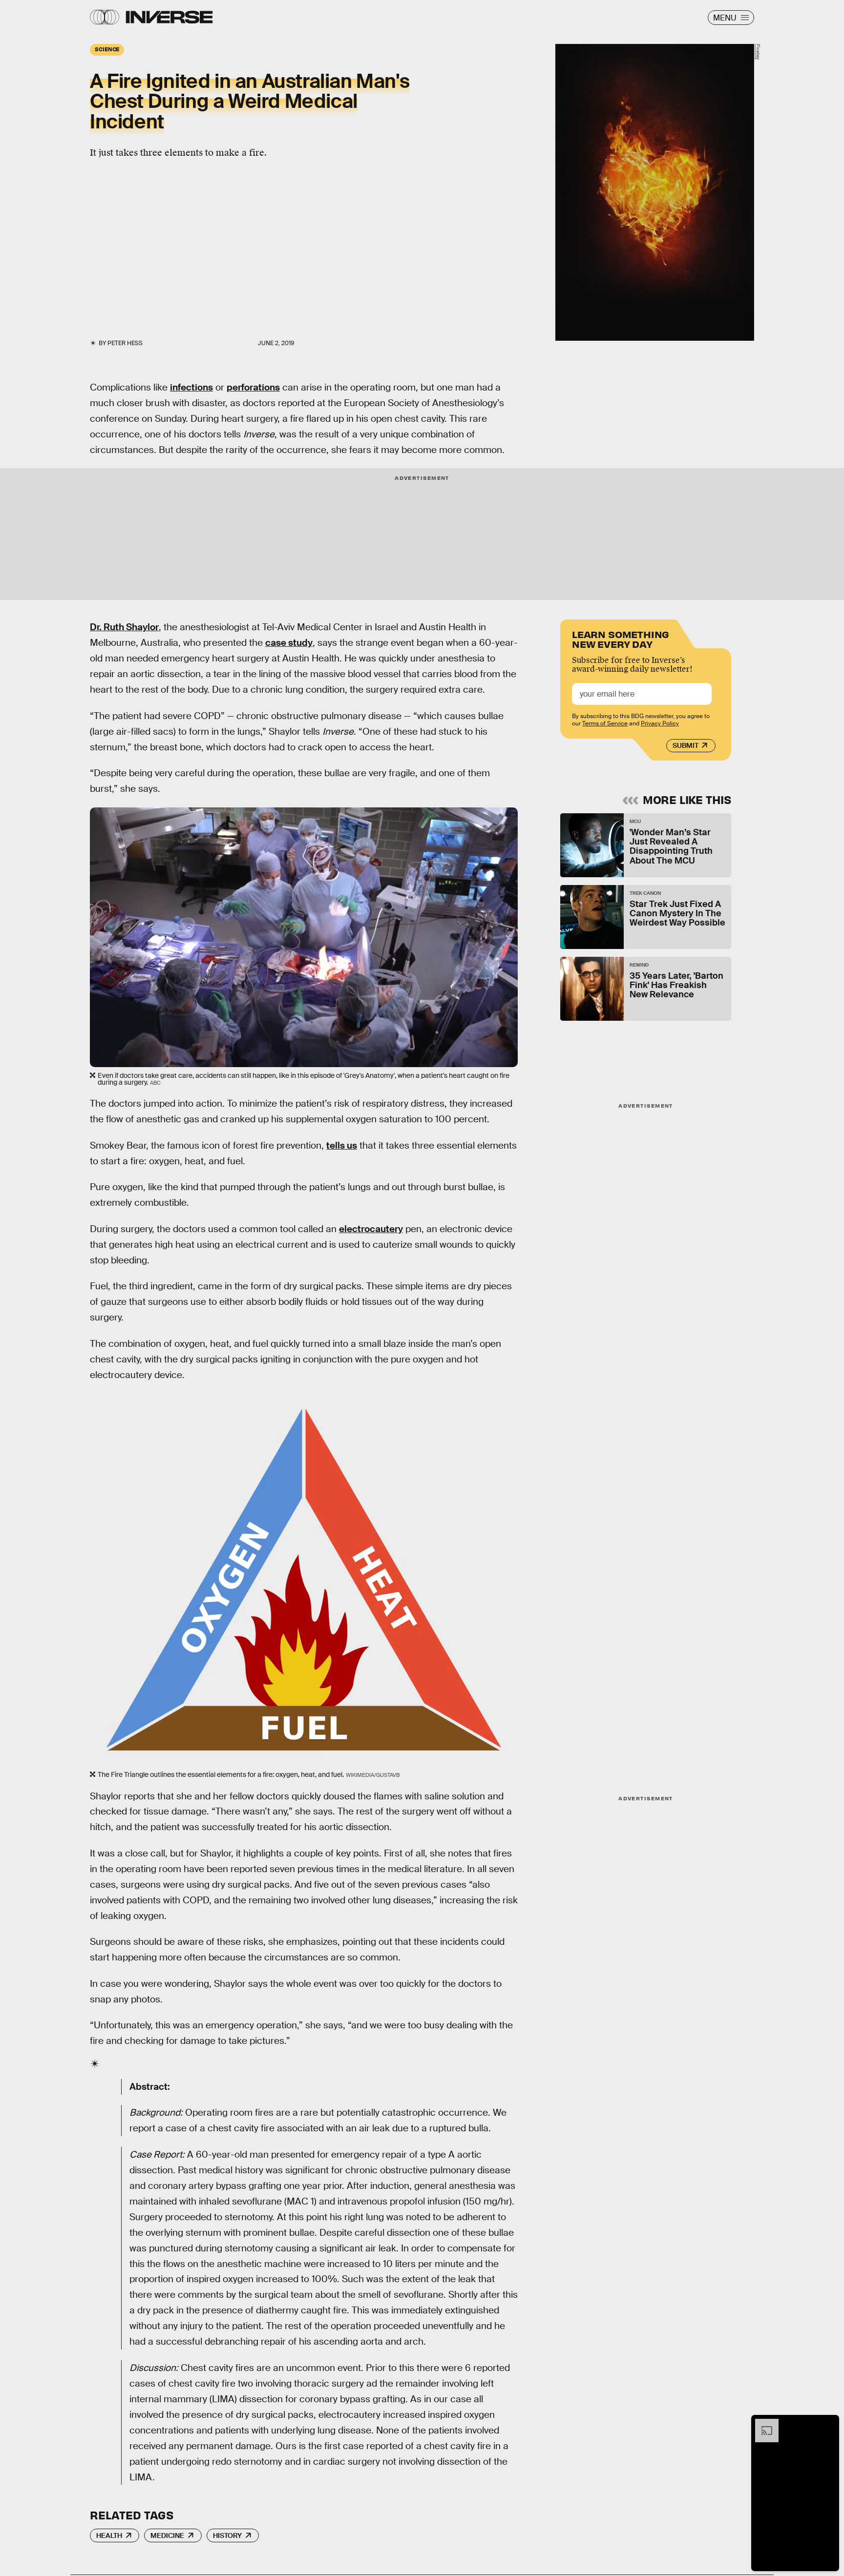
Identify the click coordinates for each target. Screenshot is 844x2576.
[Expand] (762, 2424)
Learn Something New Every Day (621, 638)
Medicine (167, 2535)
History (227, 2535)
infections (191, 387)
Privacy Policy (660, 723)
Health (109, 2535)
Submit (686, 745)
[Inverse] (169, 17)
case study (289, 643)
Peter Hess (125, 343)
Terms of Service (605, 723)
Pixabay (758, 52)
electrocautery (371, 1229)
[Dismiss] (828, 2424)
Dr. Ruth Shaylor (124, 627)
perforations (253, 387)
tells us (342, 1145)
